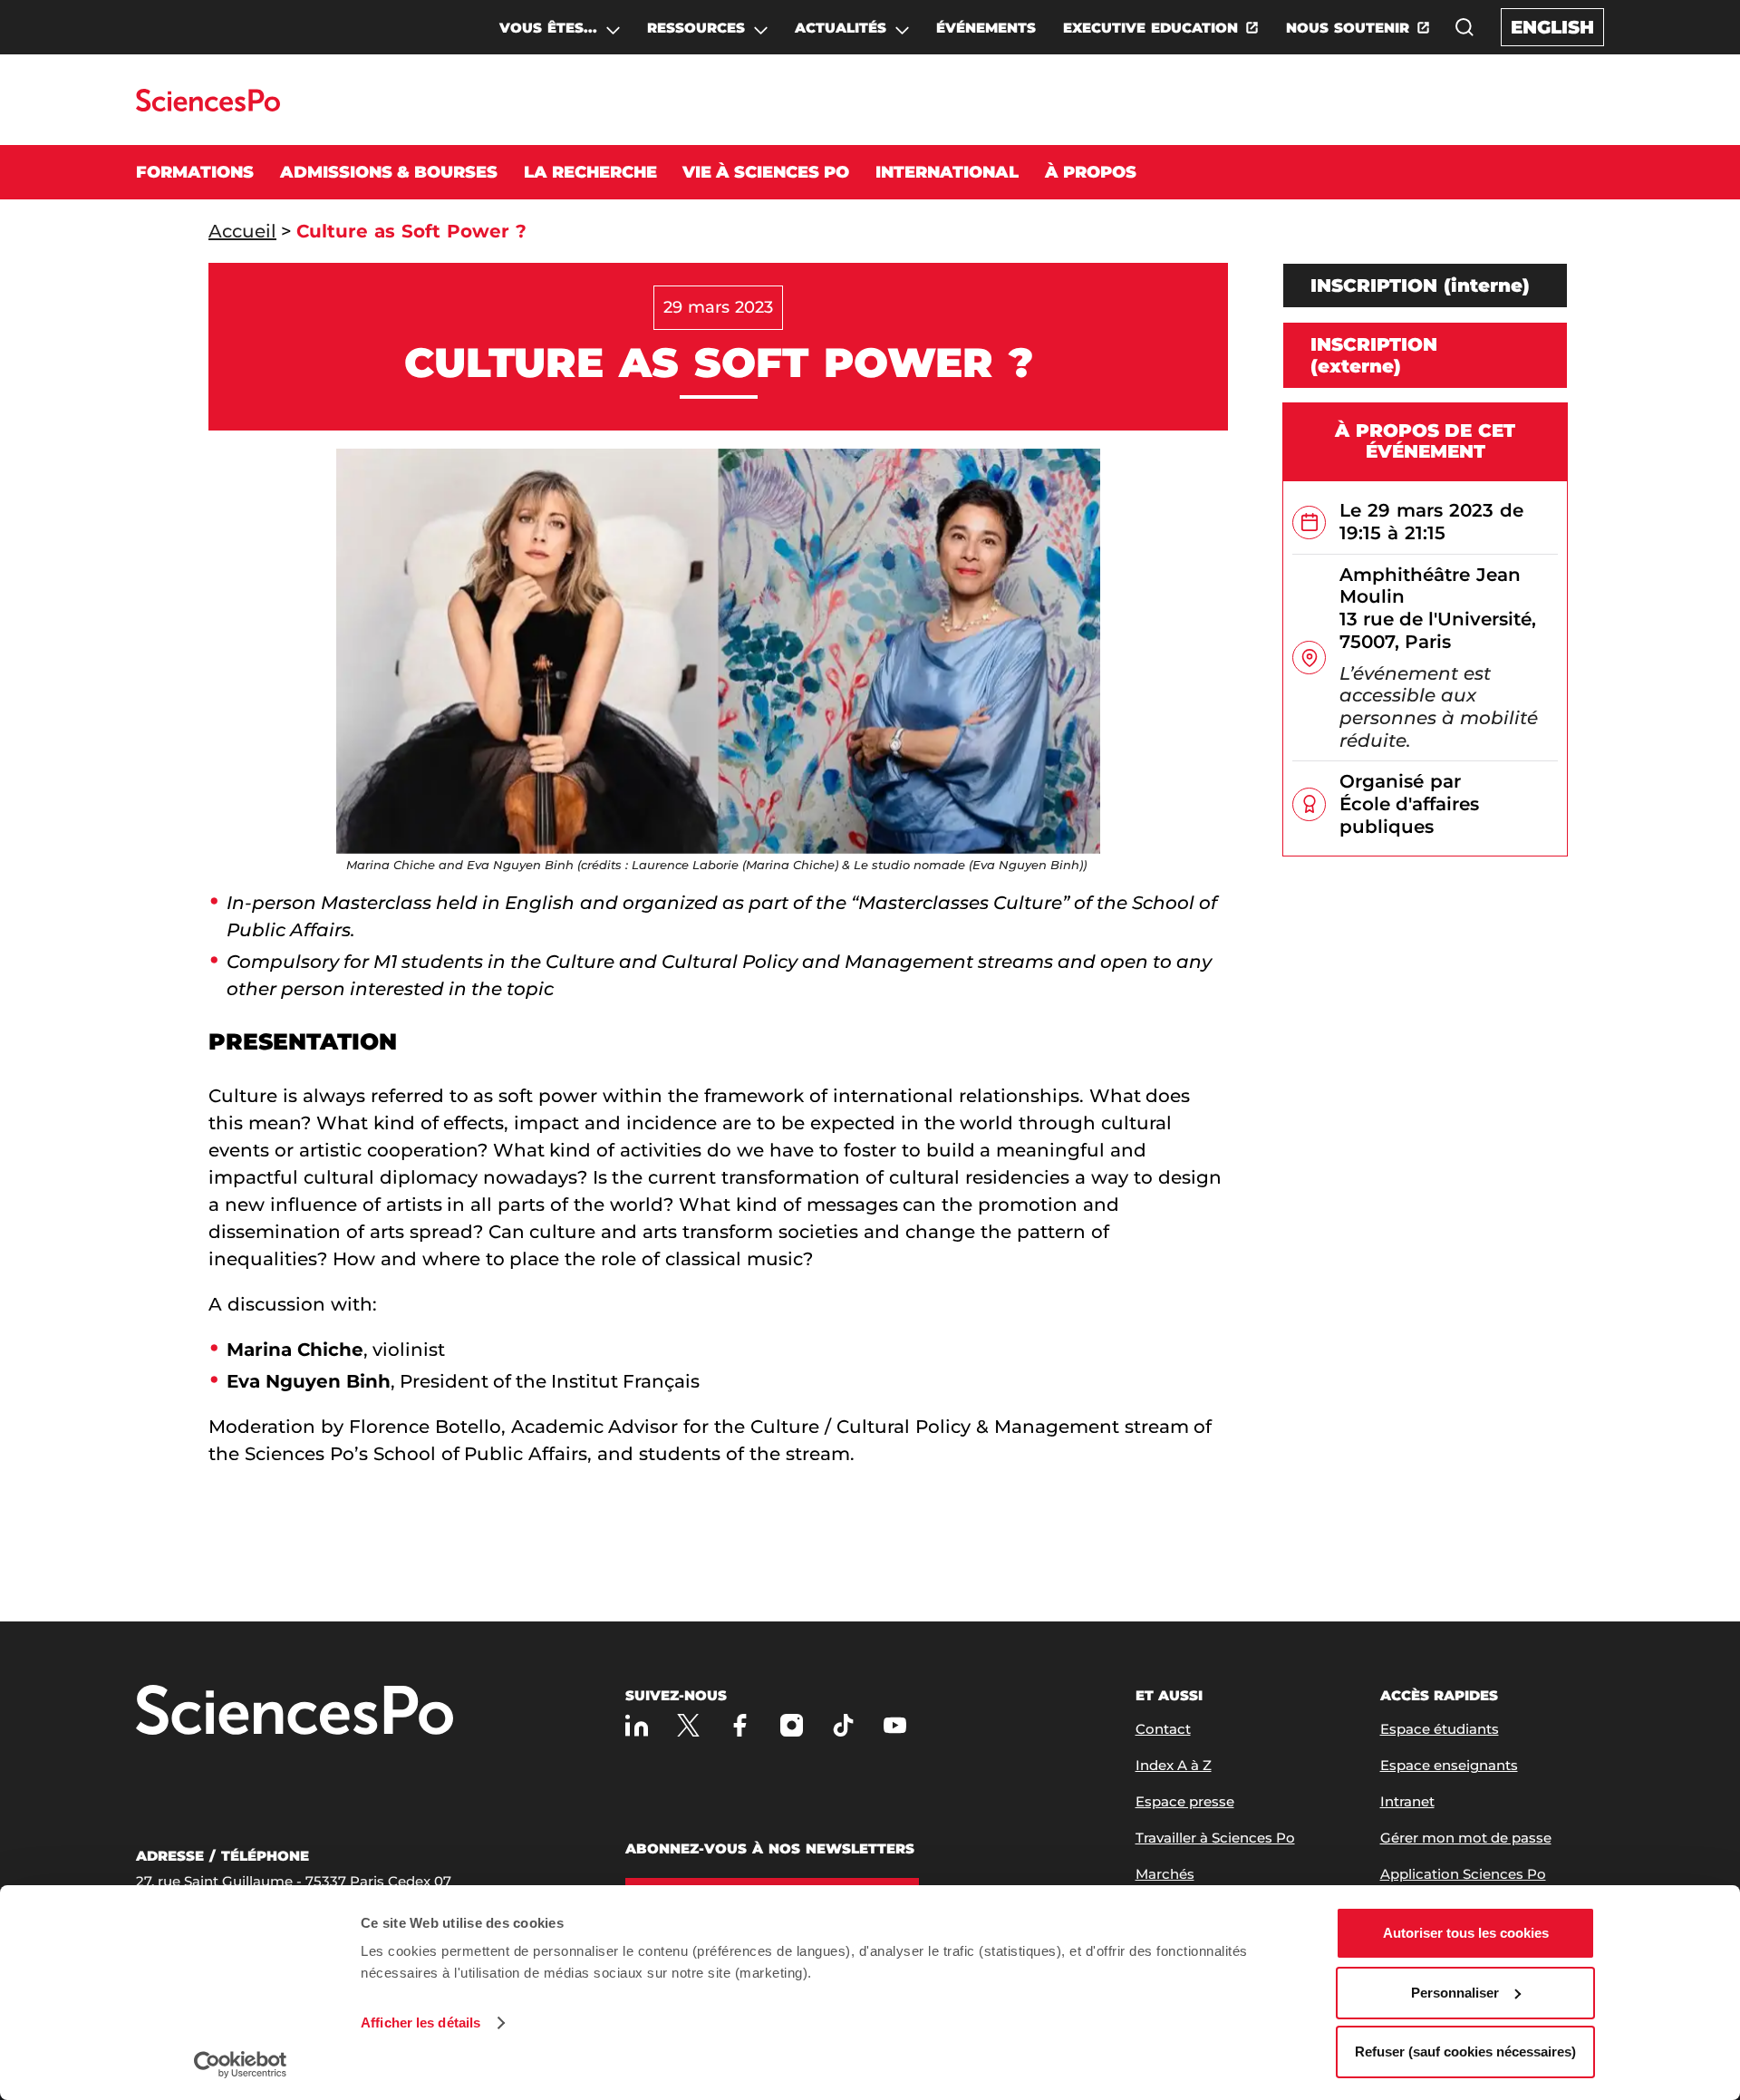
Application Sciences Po (1463, 1874)
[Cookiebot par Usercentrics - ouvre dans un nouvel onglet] (241, 2065)
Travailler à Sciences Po (1215, 1838)
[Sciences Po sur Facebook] (740, 1725)
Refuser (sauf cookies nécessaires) (1465, 2052)
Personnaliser (1455, 1993)
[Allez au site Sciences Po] (208, 106)
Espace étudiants (1440, 1729)
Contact (1163, 1729)
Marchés (1165, 1874)
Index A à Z (1174, 1765)
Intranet (1407, 1801)
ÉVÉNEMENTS (986, 28)
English (1552, 27)
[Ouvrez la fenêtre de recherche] (1464, 27)
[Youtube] (895, 1725)
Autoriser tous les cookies (1466, 1933)
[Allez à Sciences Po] (295, 1712)
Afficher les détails (420, 2023)
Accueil (242, 231)
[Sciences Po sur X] (688, 1725)
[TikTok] (843, 1725)
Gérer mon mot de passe (1466, 1838)
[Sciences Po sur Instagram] (792, 1725)
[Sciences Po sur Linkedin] (637, 1725)
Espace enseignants (1449, 1765)
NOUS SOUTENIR (1348, 28)
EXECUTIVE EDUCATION (1150, 28)
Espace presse (1185, 1801)
